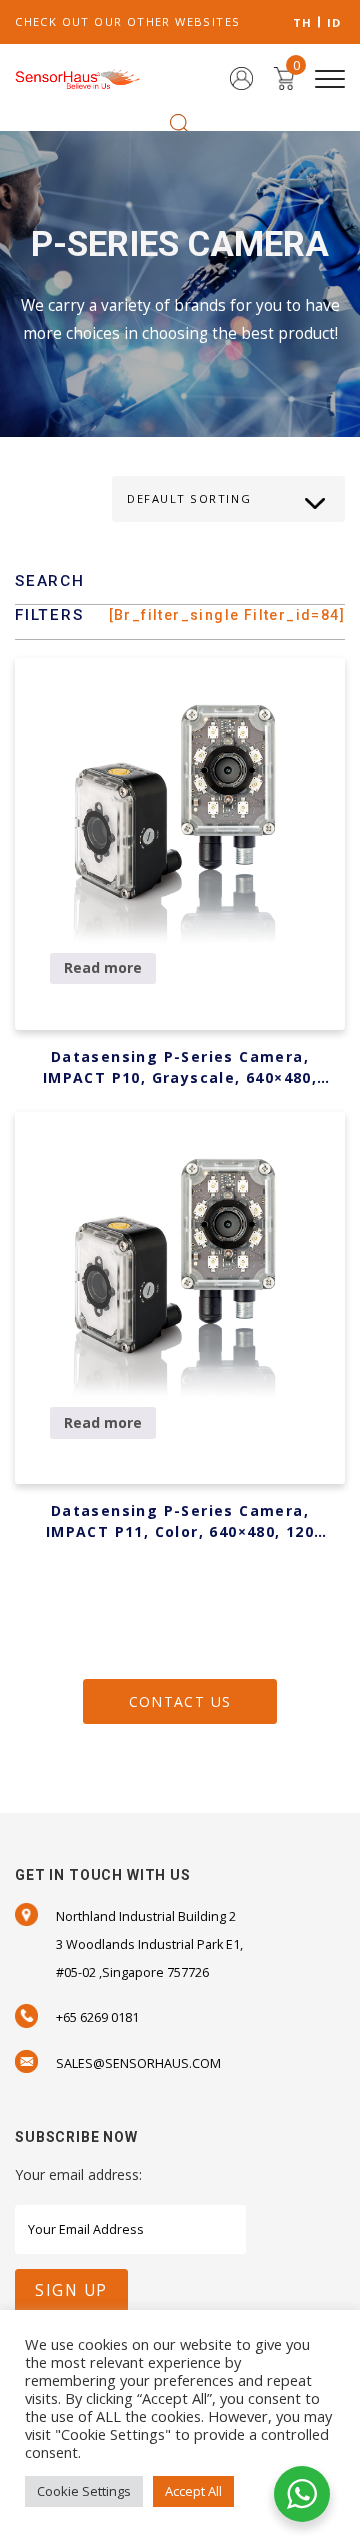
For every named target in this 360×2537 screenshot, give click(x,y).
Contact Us (180, 1701)
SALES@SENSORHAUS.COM (138, 2063)
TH (303, 22)
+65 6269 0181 (97, 2017)
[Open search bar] (180, 122)
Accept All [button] (193, 2491)
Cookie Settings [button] (84, 2491)
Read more (103, 967)
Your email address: (78, 2174)
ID (334, 22)
